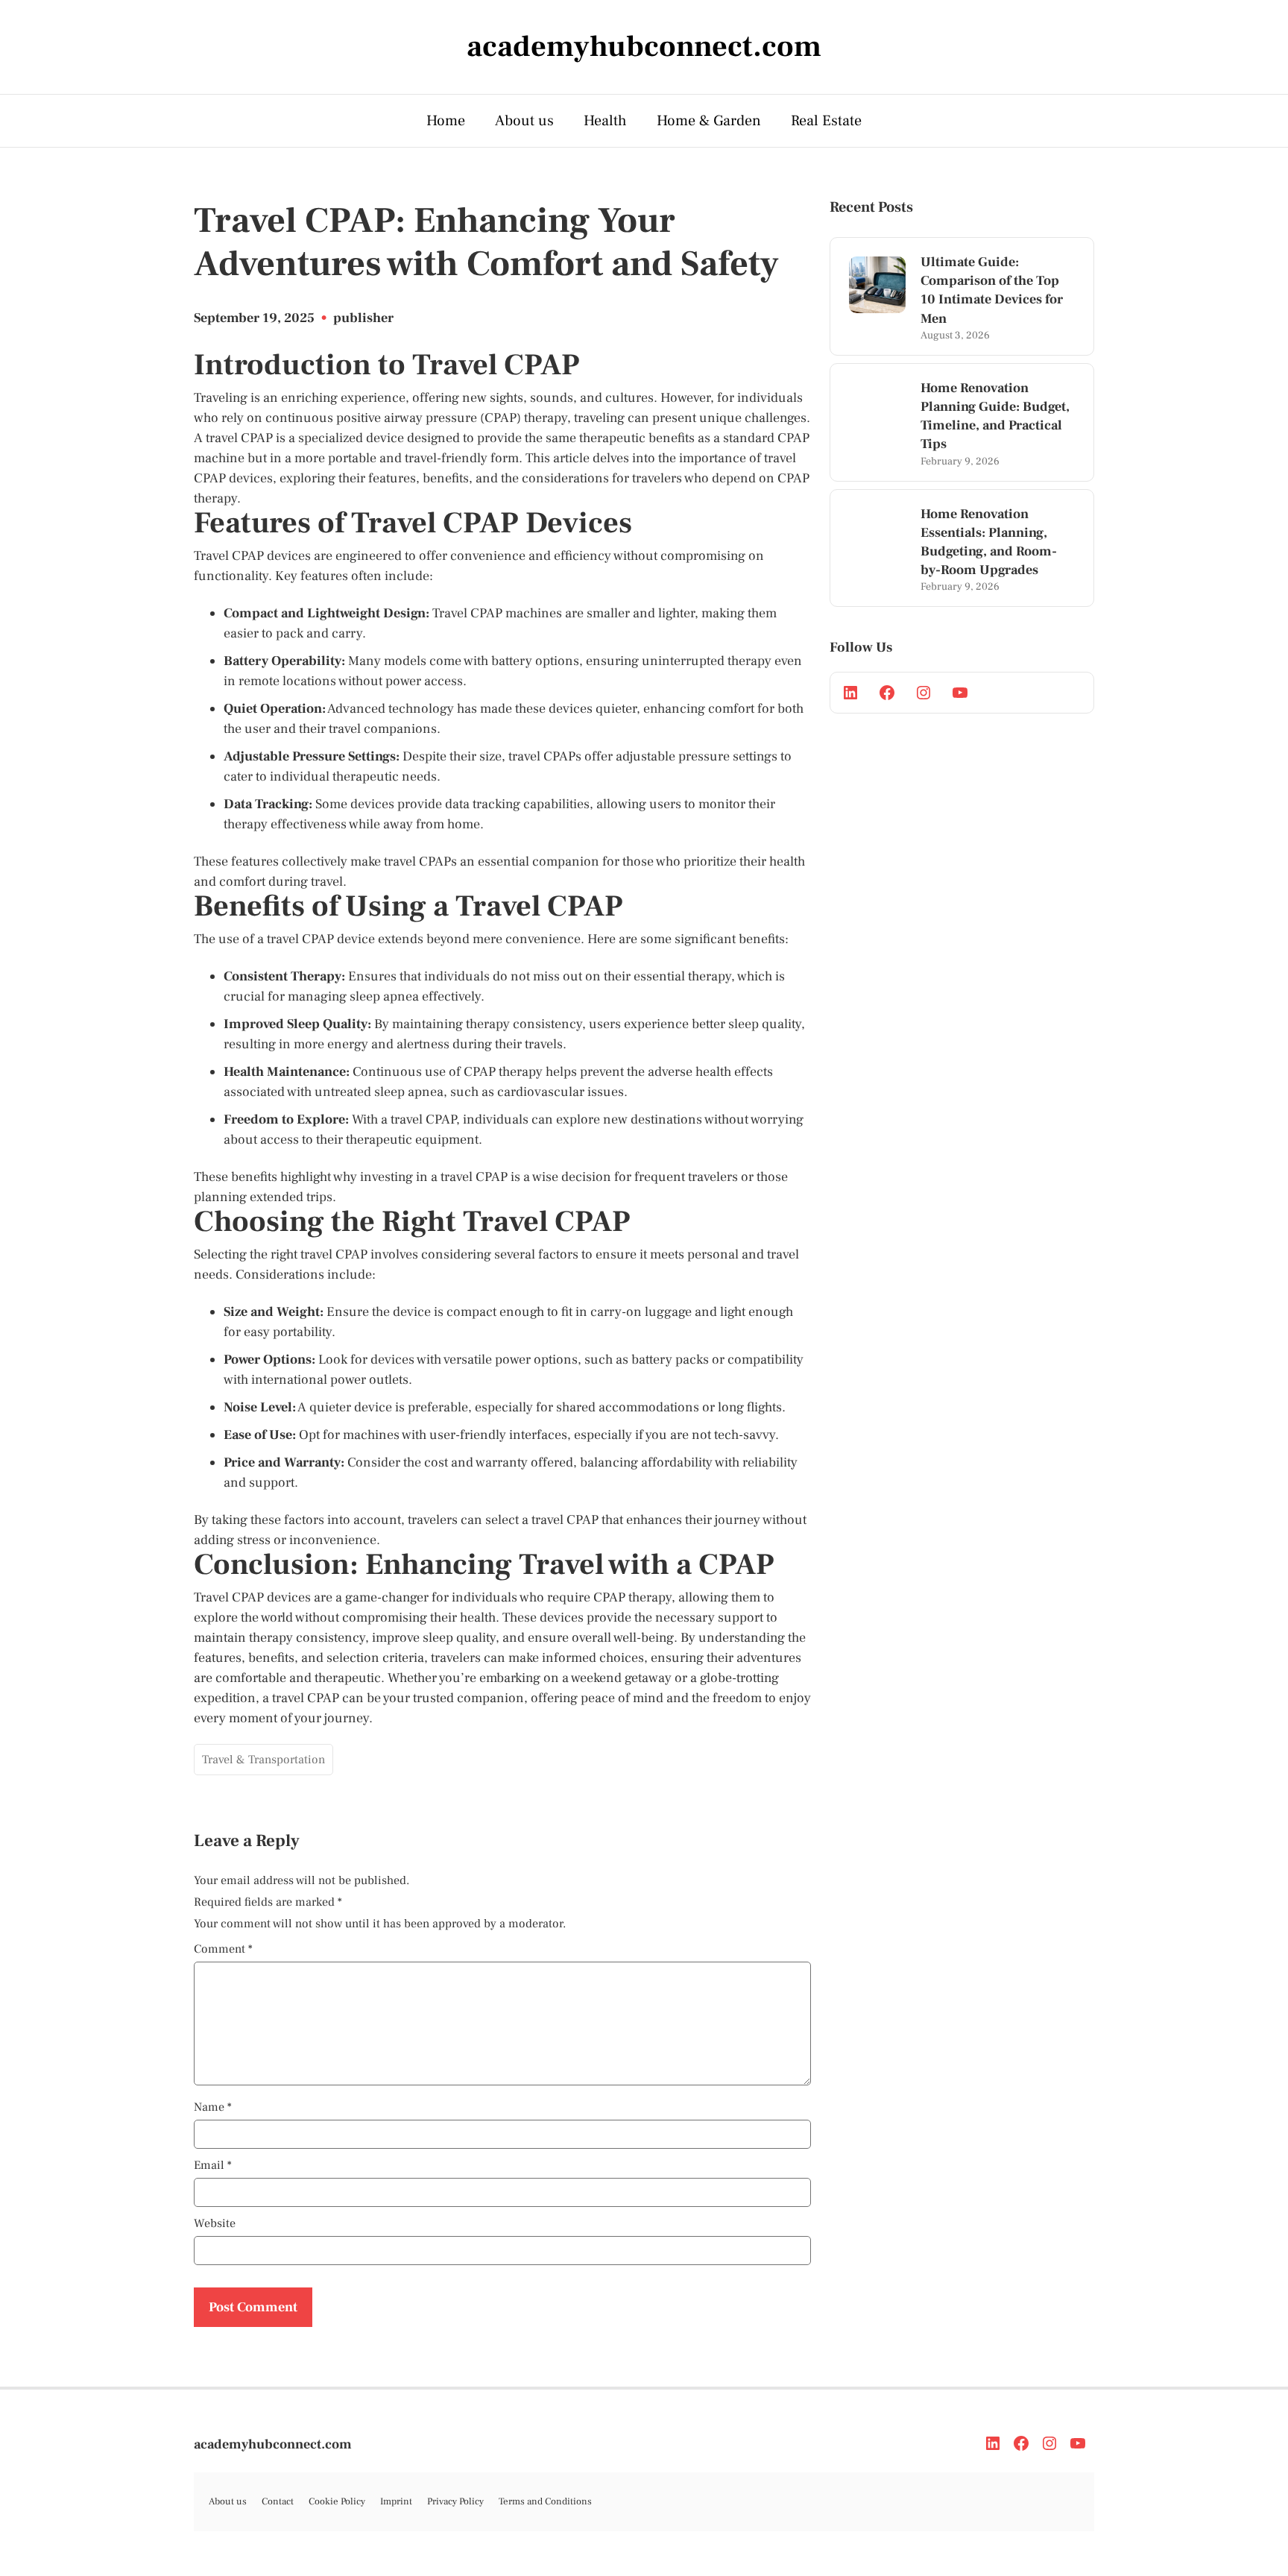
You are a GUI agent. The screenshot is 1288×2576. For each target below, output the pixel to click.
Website (215, 2223)
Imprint (396, 2501)
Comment (223, 1949)
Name (213, 2107)
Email (213, 2165)
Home (446, 121)
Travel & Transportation (263, 1760)
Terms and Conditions (545, 2501)
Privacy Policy (455, 2501)
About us (524, 121)
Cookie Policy (337, 2501)
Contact (278, 2501)
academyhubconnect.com (273, 2444)
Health (605, 121)
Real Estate (826, 121)
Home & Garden (709, 121)
